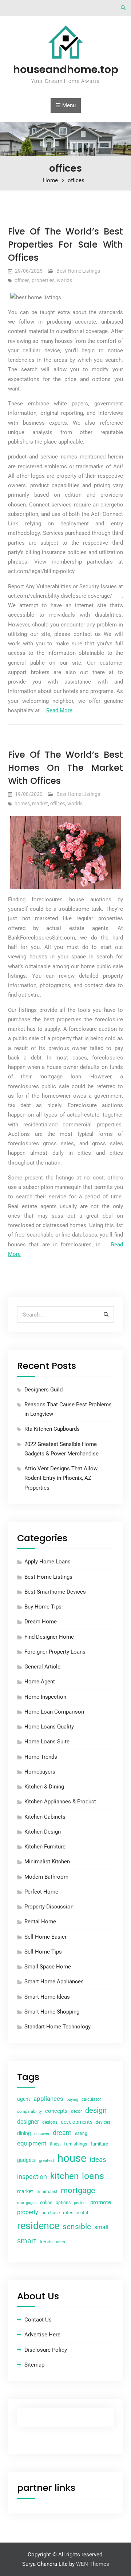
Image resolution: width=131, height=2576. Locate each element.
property (28, 2212)
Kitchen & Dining (44, 1787)
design (96, 2110)
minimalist (47, 2192)
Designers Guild (43, 1390)
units (61, 2242)
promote (101, 2202)
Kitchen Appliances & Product (60, 1802)
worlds (64, 280)
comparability (29, 2112)
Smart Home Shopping (52, 2012)
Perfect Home (41, 1892)
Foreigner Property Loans (55, 1652)
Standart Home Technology (57, 2027)
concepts (56, 2111)
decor (76, 2111)
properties (43, 280)
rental (82, 2213)
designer (28, 2122)
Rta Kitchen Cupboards (52, 1429)
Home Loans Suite (47, 1742)
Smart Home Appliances (54, 1982)
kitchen (64, 2176)
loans (93, 2176)
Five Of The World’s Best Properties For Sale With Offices (65, 245)
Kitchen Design (43, 1832)
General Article (42, 1667)
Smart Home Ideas (47, 1997)
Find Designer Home (49, 1637)
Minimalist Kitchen (47, 1862)
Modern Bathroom (46, 1877)
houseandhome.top (66, 69)
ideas (98, 2160)
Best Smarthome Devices (55, 1592)
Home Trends (41, 1757)
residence (38, 2226)
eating (81, 2134)
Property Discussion (49, 1907)
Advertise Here (42, 2335)
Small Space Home (48, 1967)
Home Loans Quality (49, 1727)
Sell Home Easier (45, 1937)
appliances (48, 2099)
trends (46, 2242)
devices (103, 2122)
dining (24, 2133)
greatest (47, 2161)
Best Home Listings (78, 271)
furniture (99, 2144)
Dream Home (41, 1622)
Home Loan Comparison (54, 1712)
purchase (51, 2213)
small (101, 2227)
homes (22, 804)
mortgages (27, 2203)
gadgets (26, 2160)
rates (68, 2213)
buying (72, 2100)
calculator (91, 2099)
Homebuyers (40, 1772)
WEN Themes (93, 2564)
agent (24, 2099)
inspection (32, 2177)
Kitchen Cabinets (45, 1817)
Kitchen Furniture (45, 1847)
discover (42, 2134)
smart (27, 2241)
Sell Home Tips (43, 1952)
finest (55, 2144)
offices (22, 280)
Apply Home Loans (47, 1562)
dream (62, 2133)
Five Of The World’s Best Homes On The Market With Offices (65, 768)
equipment (32, 2143)
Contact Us (38, 2320)
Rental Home (40, 1922)
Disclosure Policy (46, 2350)
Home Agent (40, 1682)
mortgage (78, 2190)
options (63, 2203)
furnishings (76, 2144)
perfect (80, 2203)
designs (50, 2122)
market (40, 804)
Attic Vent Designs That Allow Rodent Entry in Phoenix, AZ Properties (61, 1478)
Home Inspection (45, 1697)
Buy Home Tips (43, 1607)
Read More (59, 710)
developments (77, 2122)
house (72, 2158)
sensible (77, 2227)
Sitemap (34, 2365)
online (46, 2202)
